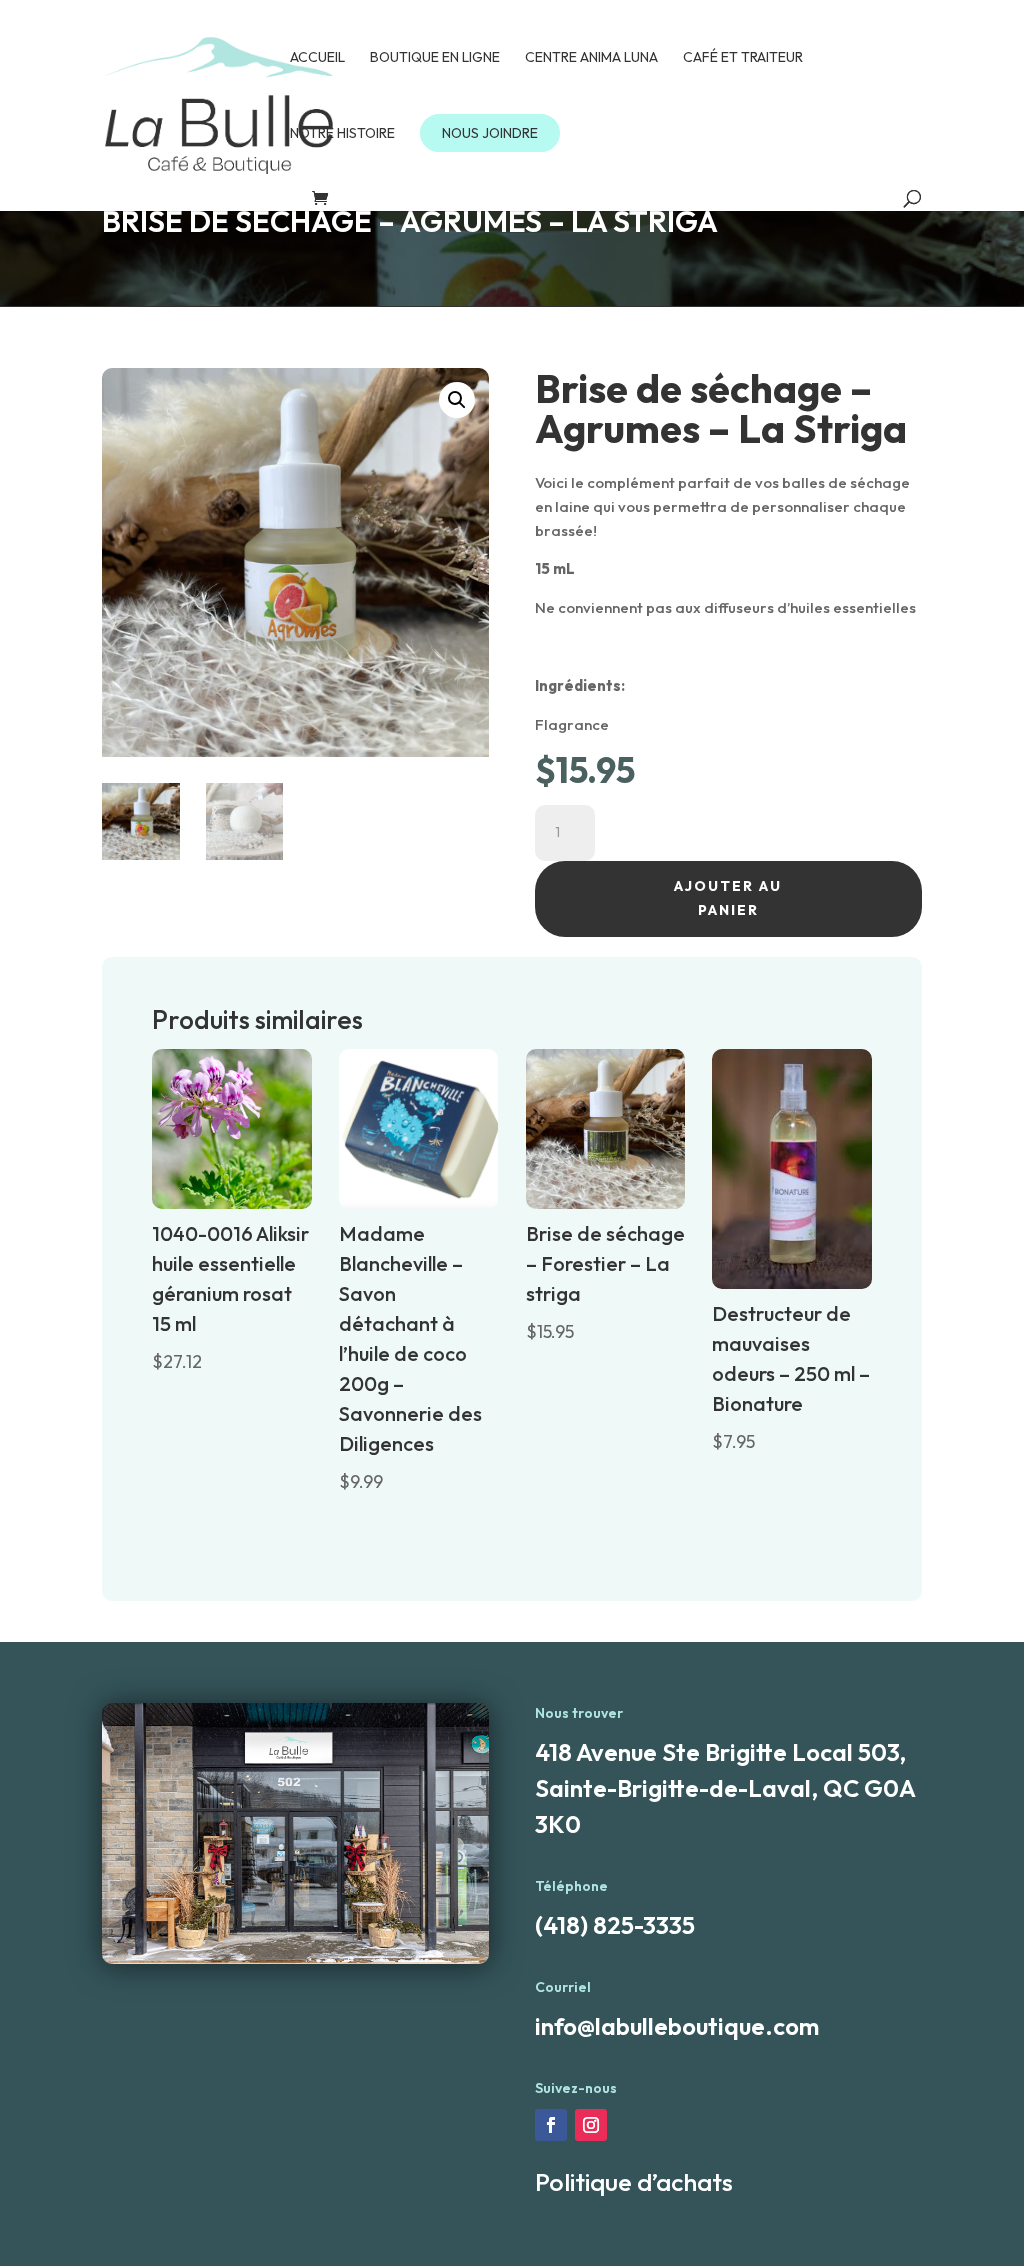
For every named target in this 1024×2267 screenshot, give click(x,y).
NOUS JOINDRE (490, 133)
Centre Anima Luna (591, 58)
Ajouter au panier (728, 898)
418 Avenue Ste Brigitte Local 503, (720, 1752)
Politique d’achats (634, 2182)
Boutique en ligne (435, 58)
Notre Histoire (342, 134)
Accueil (317, 58)
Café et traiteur (743, 58)
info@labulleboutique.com (677, 2026)
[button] (457, 400)
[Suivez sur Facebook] (551, 2125)
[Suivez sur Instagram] (591, 2125)
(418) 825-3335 (615, 1925)
